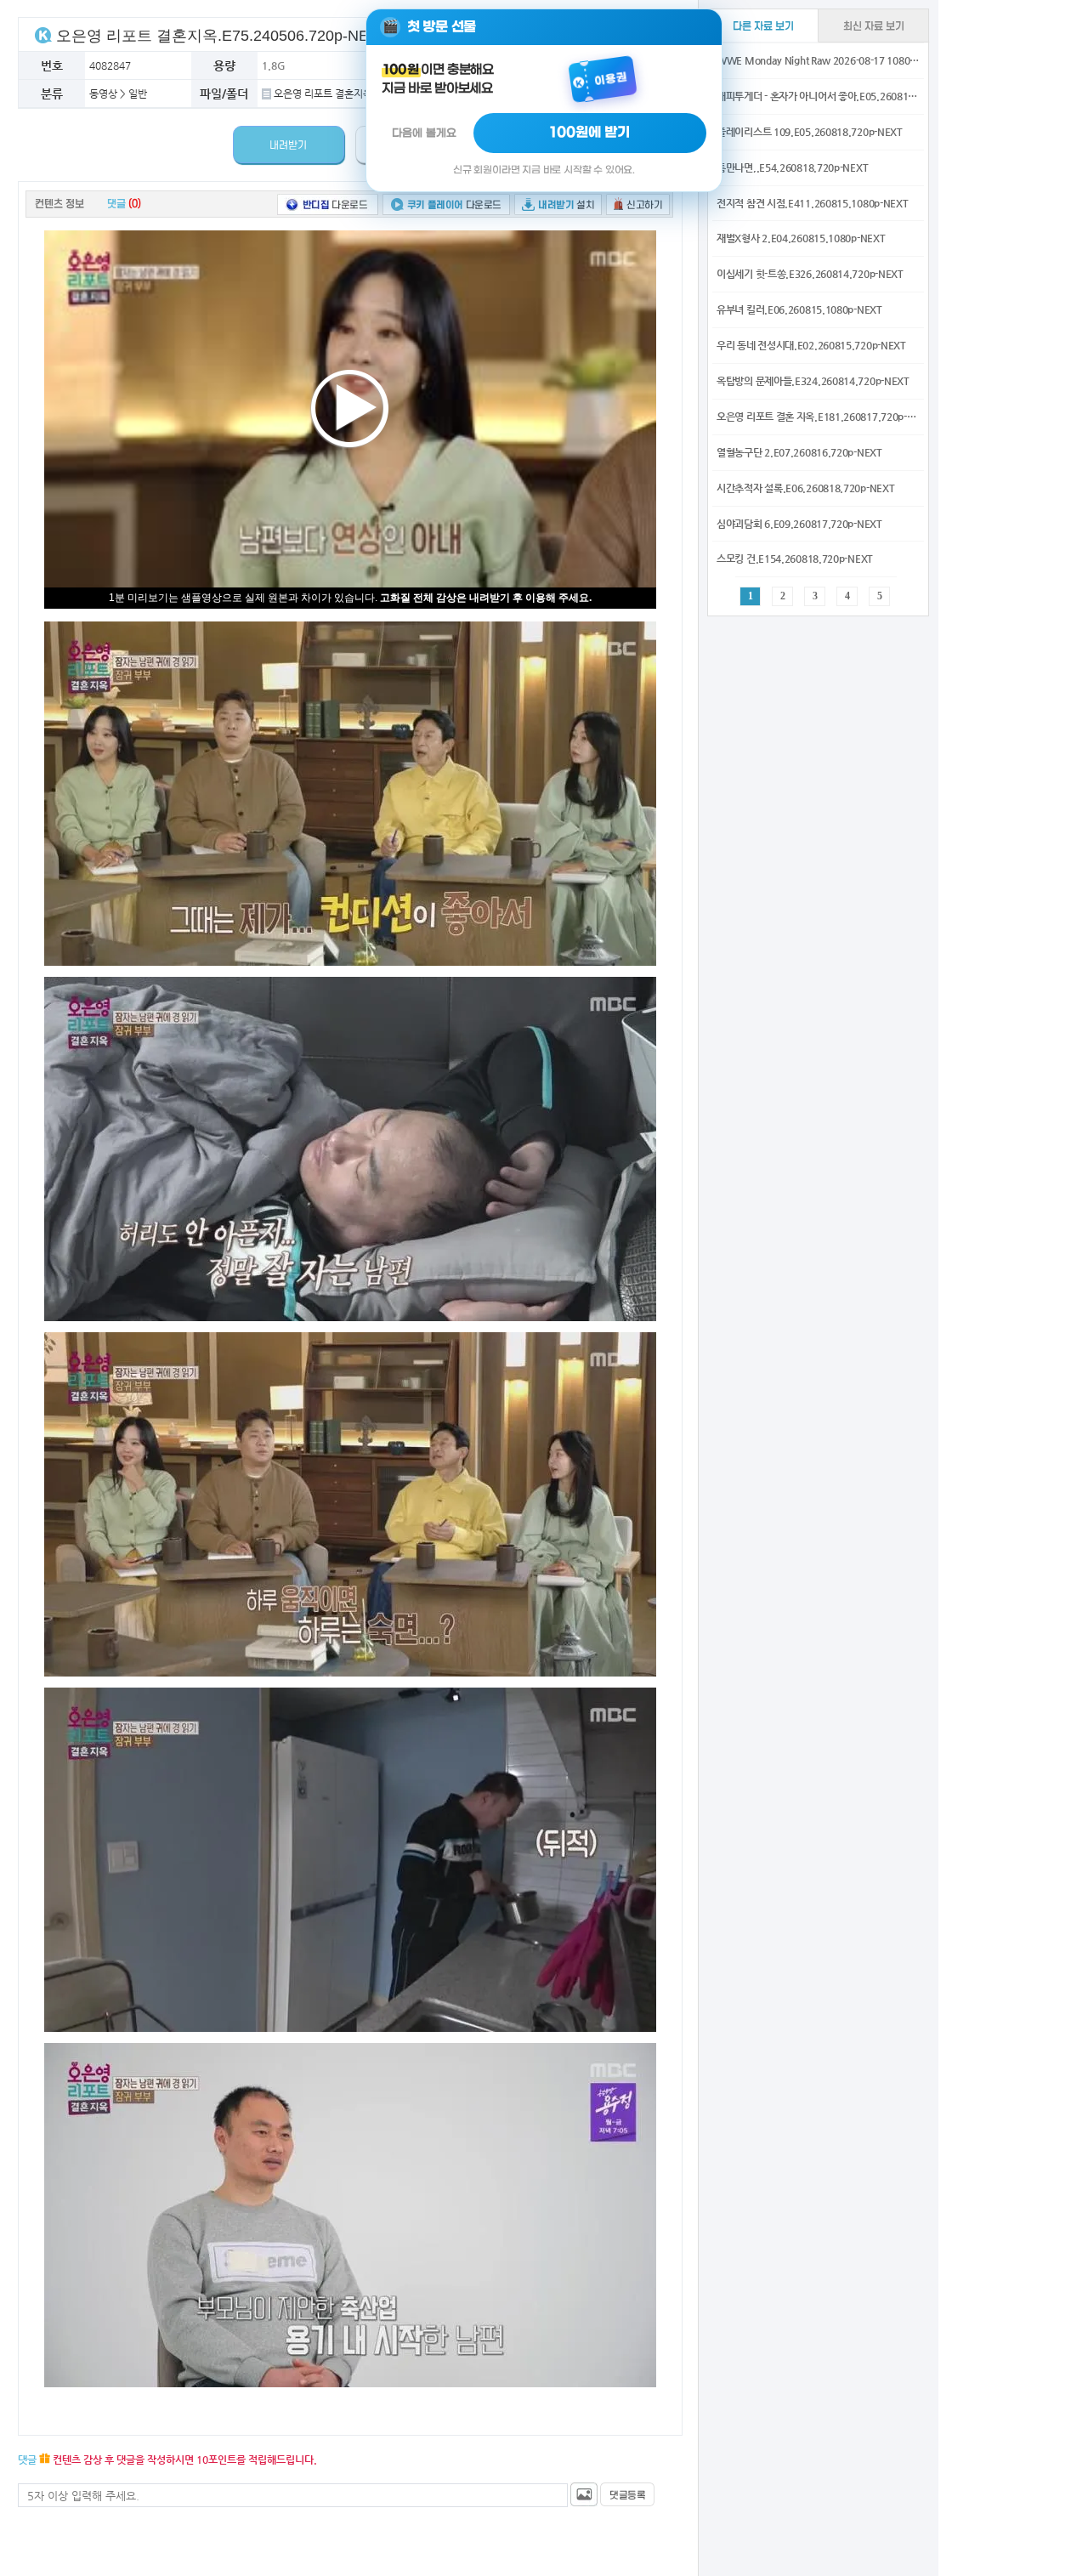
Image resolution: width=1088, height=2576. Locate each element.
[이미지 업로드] (584, 2494)
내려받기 (288, 145)
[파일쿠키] (43, 34)
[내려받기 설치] (558, 204)
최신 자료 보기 (874, 26)
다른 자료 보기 (763, 26)
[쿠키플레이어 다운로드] (446, 204)
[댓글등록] (627, 2494)
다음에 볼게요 (424, 133)
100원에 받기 (590, 133)
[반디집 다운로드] (328, 204)
